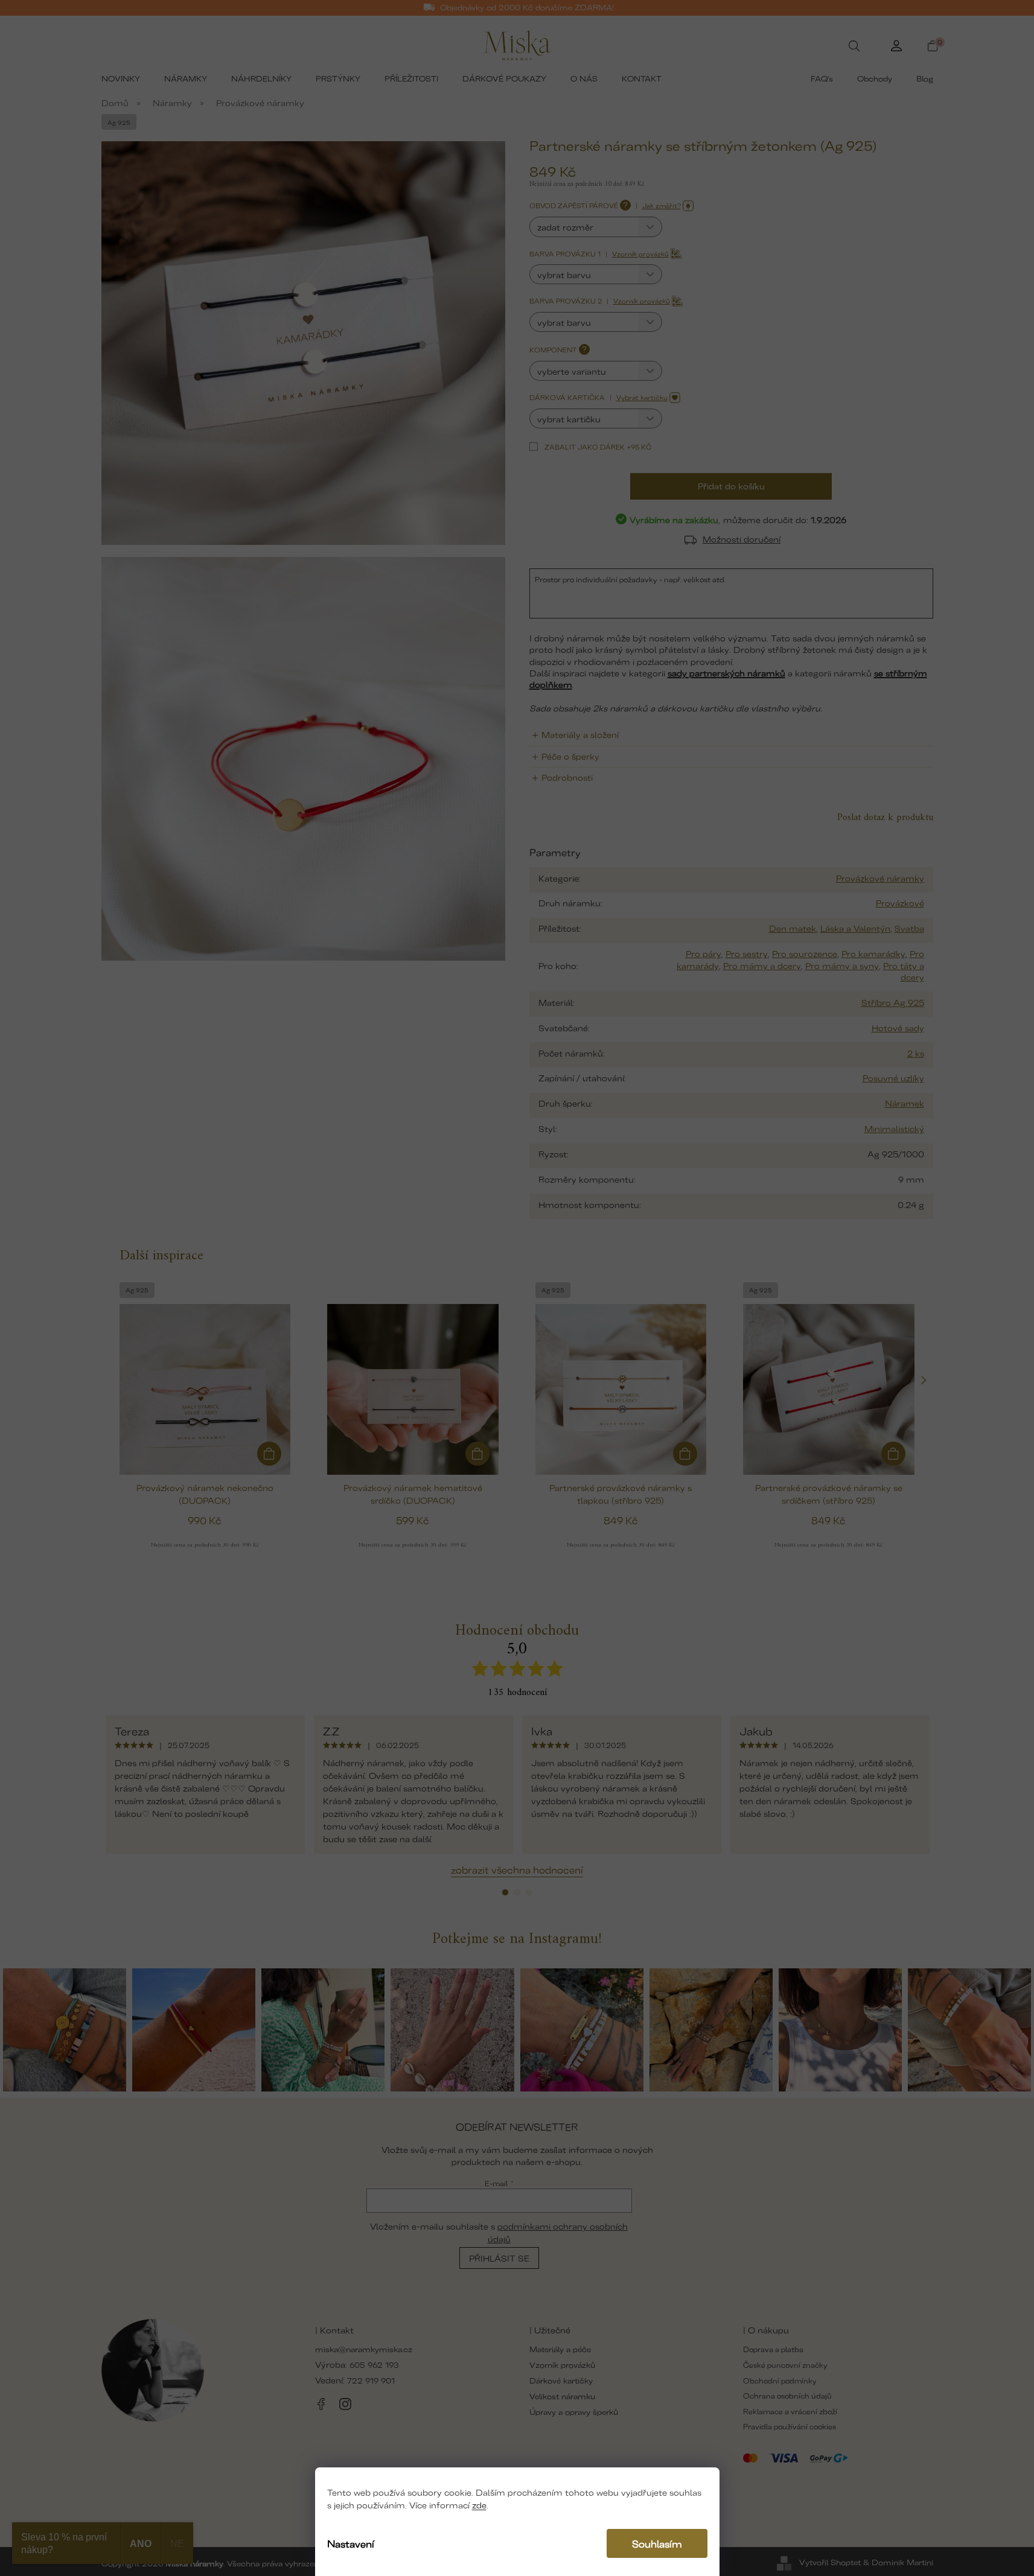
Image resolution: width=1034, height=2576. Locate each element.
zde (479, 2504)
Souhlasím (657, 2543)
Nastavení (351, 2543)
